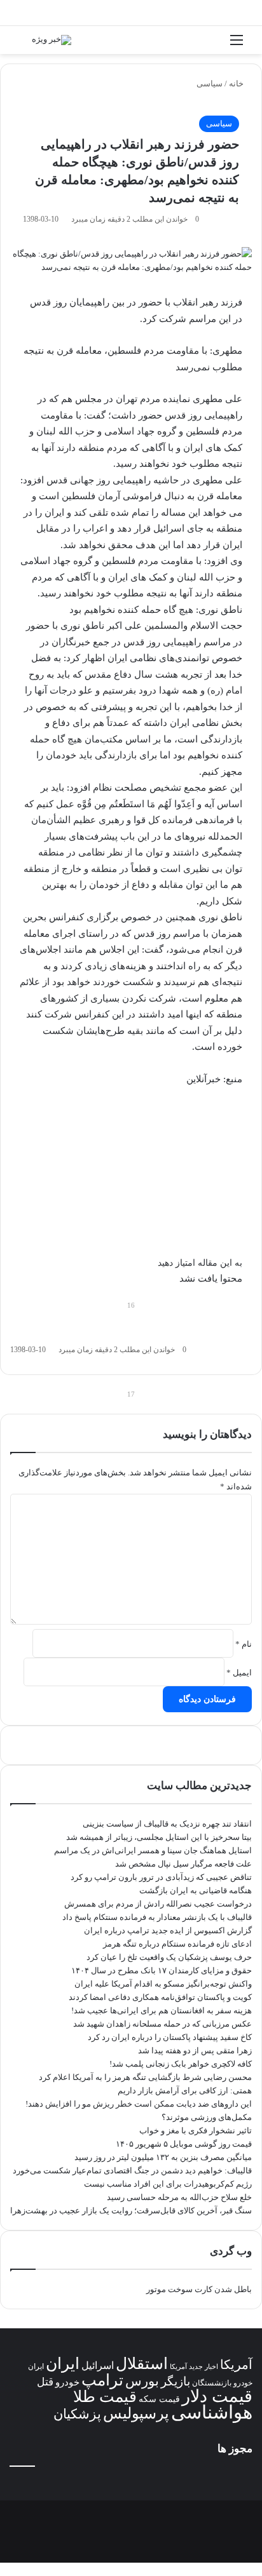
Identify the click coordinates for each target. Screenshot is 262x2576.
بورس (142, 2381)
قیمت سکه (159, 2399)
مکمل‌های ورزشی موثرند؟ (207, 2117)
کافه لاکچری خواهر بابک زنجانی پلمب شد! (181, 2064)
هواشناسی (212, 2412)
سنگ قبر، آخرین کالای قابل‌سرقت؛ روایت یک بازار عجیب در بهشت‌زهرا (131, 2210)
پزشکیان (77, 2414)
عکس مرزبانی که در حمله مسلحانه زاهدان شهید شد (162, 2024)
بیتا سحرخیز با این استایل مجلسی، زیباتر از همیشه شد (159, 1837)
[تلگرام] (234, 2569)
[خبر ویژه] (52, 40)
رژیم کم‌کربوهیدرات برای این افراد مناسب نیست (168, 2184)
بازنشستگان (212, 2383)
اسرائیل (98, 2365)
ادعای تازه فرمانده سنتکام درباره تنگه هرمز (177, 1944)
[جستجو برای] (25, 45)
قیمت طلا (105, 2397)
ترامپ (102, 2380)
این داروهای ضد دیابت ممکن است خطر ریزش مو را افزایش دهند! (139, 2104)
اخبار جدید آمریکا (194, 2367)
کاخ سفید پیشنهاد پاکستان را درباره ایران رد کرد (170, 2037)
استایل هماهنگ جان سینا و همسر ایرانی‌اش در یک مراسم (153, 1850)
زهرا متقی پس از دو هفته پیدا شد (195, 2050)
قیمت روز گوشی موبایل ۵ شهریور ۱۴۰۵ (184, 2144)
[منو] (237, 45)
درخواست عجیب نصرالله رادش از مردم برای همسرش (158, 1904)
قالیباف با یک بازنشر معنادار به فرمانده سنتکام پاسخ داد (157, 1917)
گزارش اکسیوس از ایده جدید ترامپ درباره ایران (168, 1930)
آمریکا (236, 2365)
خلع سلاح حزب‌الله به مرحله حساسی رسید (179, 2197)
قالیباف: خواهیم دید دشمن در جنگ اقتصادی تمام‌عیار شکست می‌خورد (132, 2170)
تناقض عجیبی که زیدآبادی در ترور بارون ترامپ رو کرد (161, 1877)
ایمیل (239, 1673)
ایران (63, 2364)
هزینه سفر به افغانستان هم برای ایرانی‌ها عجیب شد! (162, 2010)
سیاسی (210, 84)
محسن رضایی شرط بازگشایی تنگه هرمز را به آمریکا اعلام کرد (145, 2077)
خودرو (67, 2382)
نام (244, 1644)
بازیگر (176, 2381)
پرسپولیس (136, 2413)
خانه (237, 84)
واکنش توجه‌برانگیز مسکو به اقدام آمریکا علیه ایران (163, 1984)
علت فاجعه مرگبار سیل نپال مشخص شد (183, 1864)
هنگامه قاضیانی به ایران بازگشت (196, 1890)
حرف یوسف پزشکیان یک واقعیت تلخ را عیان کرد (169, 1957)
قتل (45, 2382)
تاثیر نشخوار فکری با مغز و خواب (196, 2130)
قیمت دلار (217, 2396)
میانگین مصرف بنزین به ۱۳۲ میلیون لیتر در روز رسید (163, 2157)
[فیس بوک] (258, 2569)
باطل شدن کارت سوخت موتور (199, 2289)
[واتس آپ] (241, 2569)
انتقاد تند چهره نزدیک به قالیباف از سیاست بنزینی (167, 1824)
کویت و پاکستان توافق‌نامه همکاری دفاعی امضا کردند (160, 1997)
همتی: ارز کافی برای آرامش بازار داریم (185, 2090)
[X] (250, 2569)
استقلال (142, 2364)
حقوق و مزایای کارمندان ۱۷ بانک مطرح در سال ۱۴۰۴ (162, 1970)
